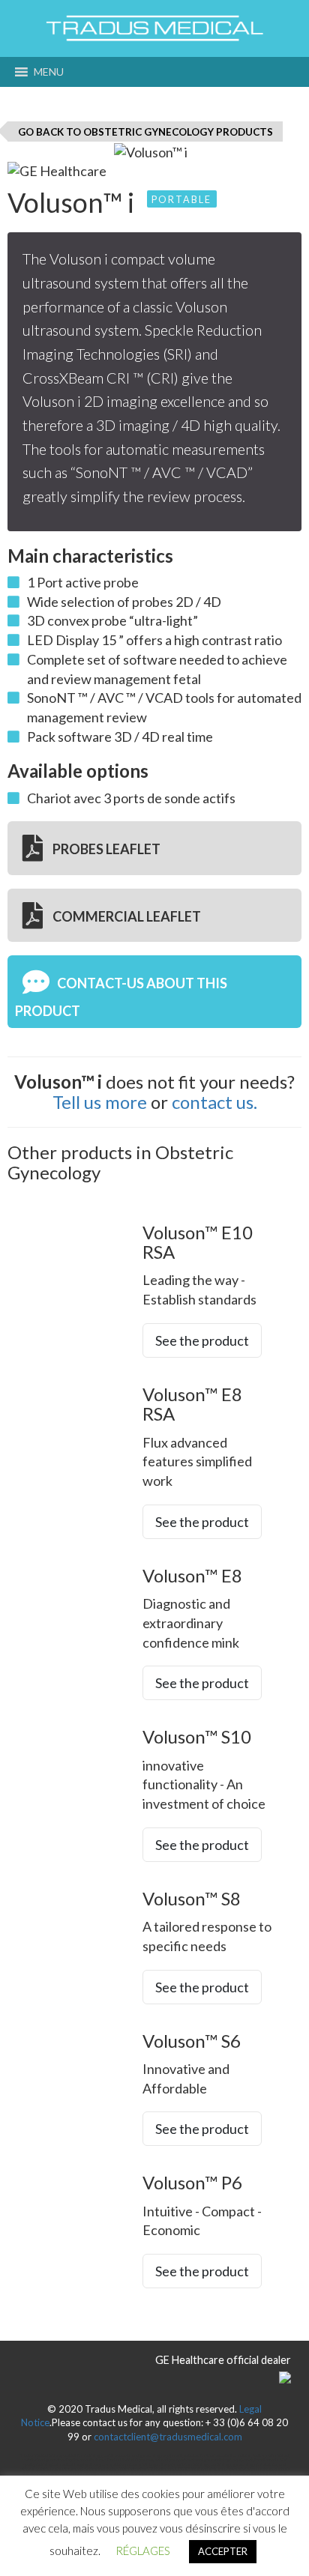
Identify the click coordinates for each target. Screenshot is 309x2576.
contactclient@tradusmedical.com (168, 2437)
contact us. (214, 1102)
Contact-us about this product (121, 997)
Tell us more (100, 1102)
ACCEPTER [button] (223, 2551)
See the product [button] (202, 1340)
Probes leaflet (105, 850)
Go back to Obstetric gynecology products (145, 132)
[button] (49, 72)
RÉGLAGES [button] (143, 2551)
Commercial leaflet (126, 916)
